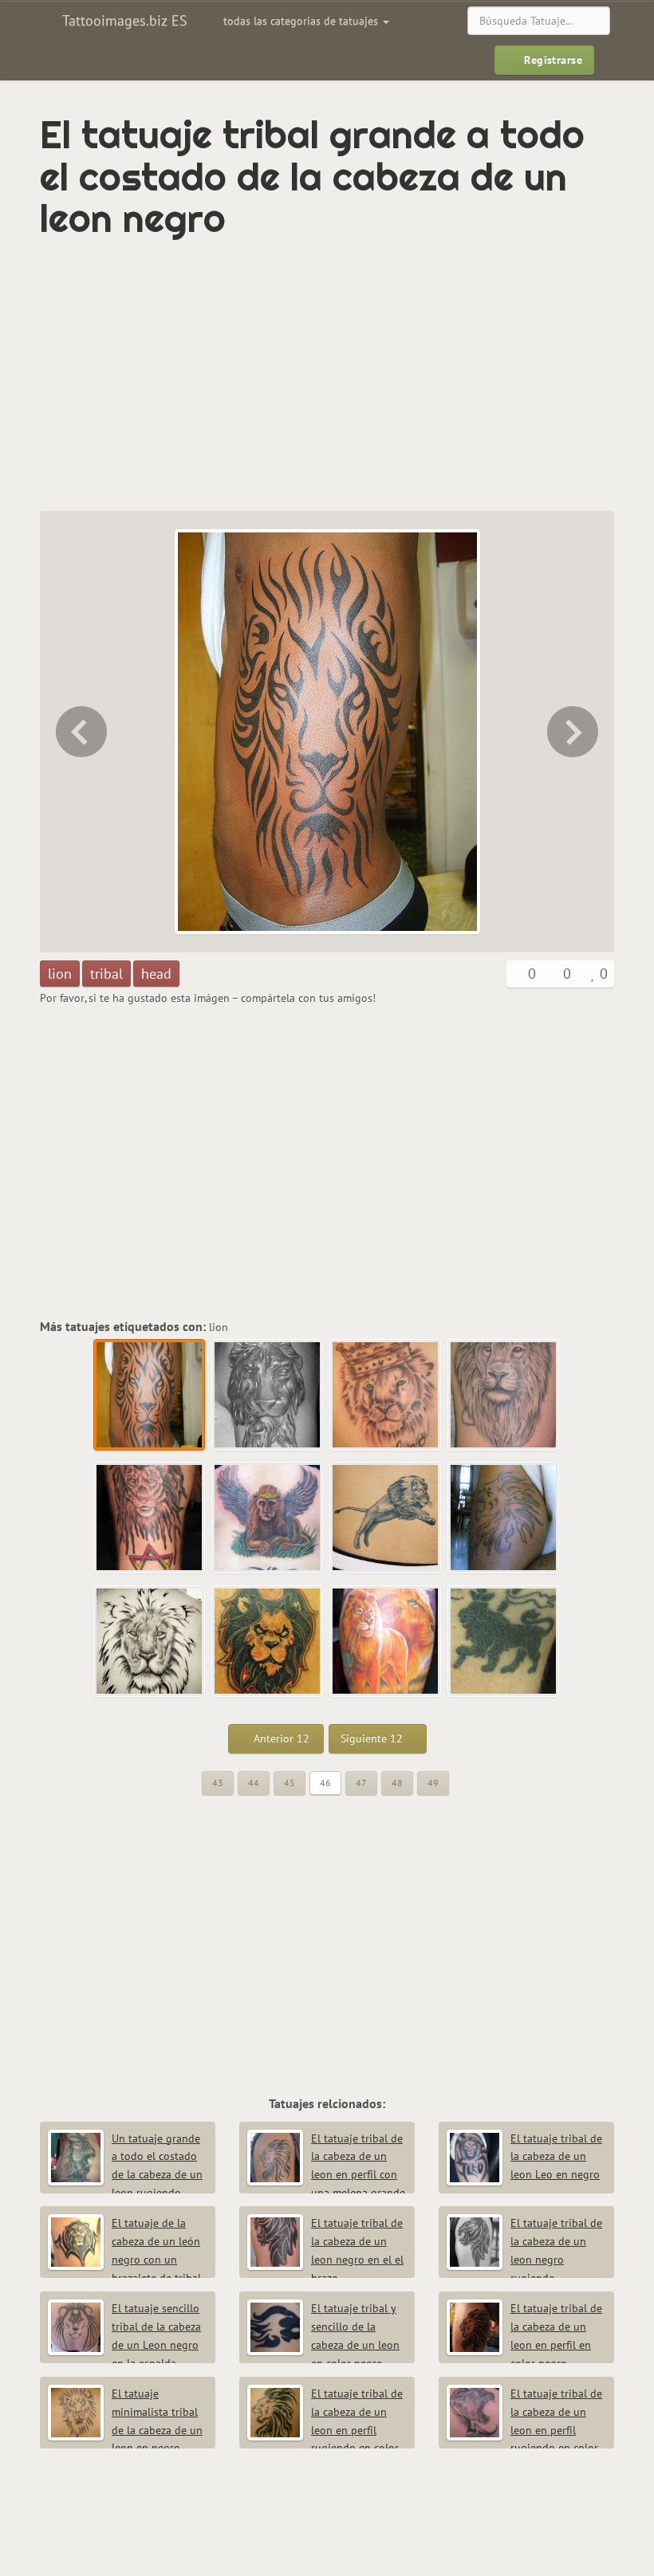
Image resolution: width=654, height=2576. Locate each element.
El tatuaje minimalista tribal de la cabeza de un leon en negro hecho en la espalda (125, 2430)
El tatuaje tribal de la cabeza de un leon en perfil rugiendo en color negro (325, 2430)
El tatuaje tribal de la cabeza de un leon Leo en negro (556, 2157)
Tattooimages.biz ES (123, 20)
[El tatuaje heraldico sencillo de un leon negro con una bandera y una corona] (504, 1642)
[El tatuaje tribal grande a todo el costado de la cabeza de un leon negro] (150, 1396)
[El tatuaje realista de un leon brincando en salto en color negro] (386, 1518)
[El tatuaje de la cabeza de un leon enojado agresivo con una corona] (268, 1642)
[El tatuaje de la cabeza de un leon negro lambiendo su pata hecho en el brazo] (574, 732)
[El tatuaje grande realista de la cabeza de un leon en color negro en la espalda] (150, 1642)
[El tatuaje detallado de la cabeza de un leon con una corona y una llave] (504, 1396)
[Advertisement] (227, 375)
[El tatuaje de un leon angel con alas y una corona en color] (268, 1518)
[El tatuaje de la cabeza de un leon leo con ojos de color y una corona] (386, 1396)
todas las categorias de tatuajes (302, 21)
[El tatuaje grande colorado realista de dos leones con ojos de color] (386, 1642)
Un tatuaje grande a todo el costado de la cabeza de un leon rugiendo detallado (125, 2175)
